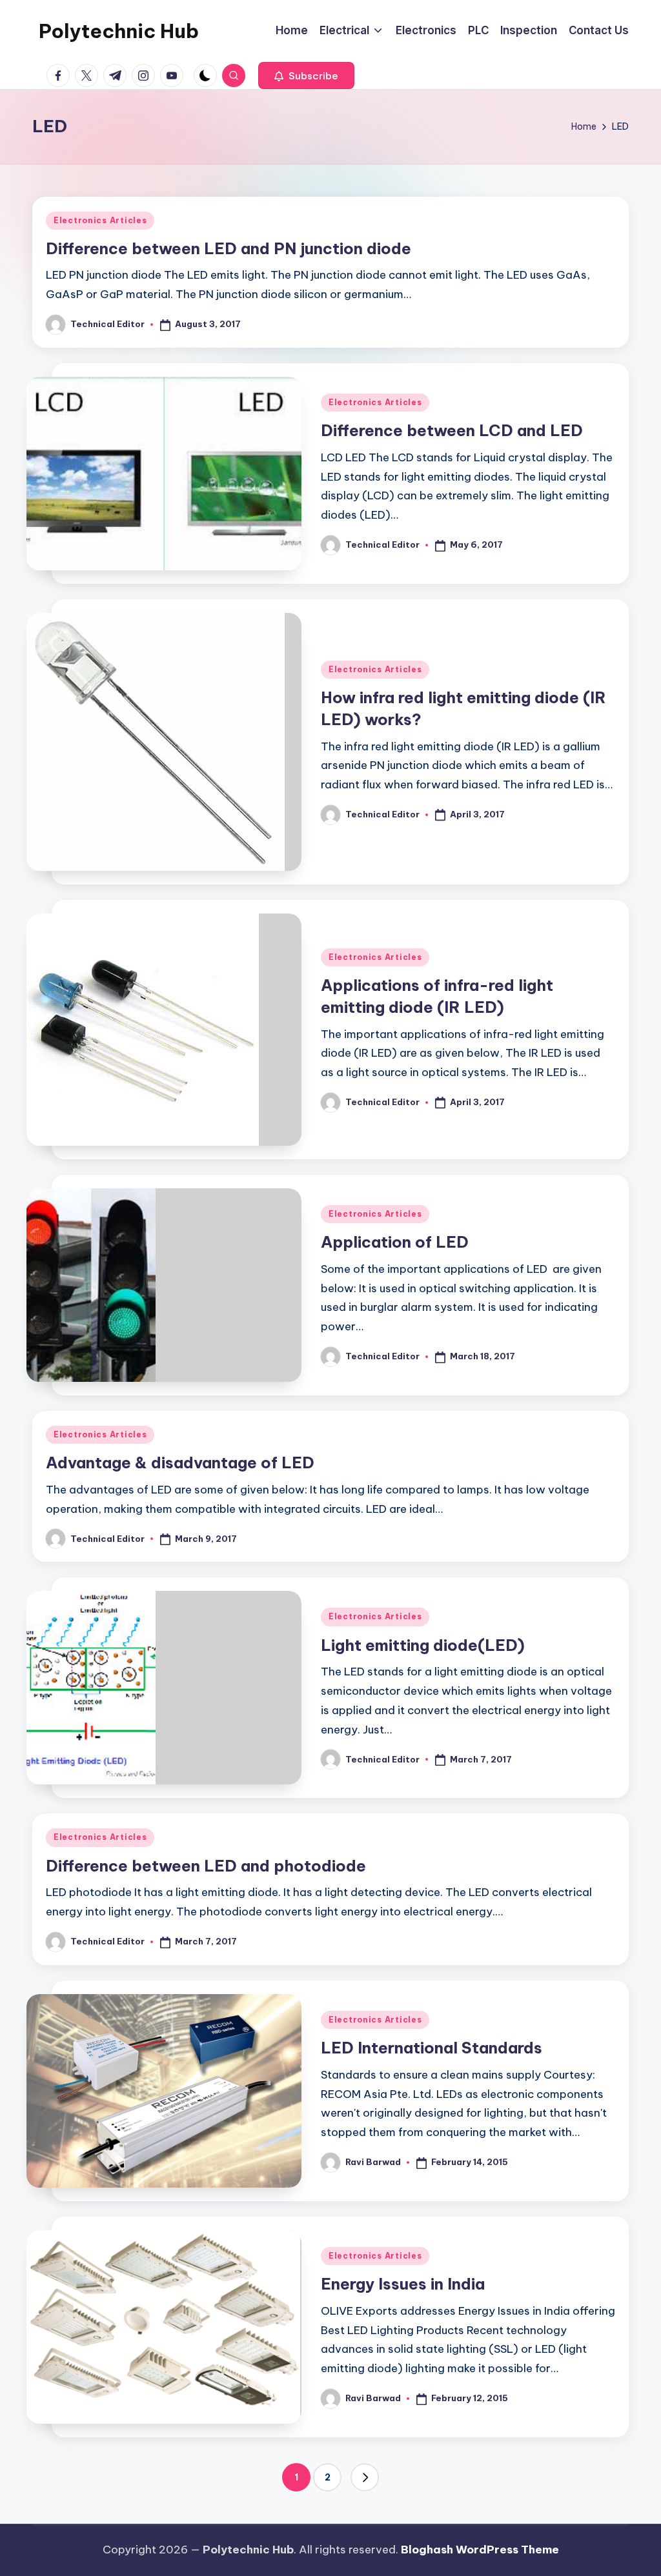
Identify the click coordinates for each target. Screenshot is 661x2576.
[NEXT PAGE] (365, 2477)
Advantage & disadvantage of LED (180, 1463)
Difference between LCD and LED (452, 430)
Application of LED (395, 1242)
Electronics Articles (100, 220)
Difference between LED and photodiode (206, 1866)
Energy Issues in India (403, 2284)
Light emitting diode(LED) (423, 1645)
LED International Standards (432, 2048)
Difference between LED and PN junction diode (229, 248)
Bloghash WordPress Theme (480, 2550)
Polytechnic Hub (119, 31)
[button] (306, 75)
